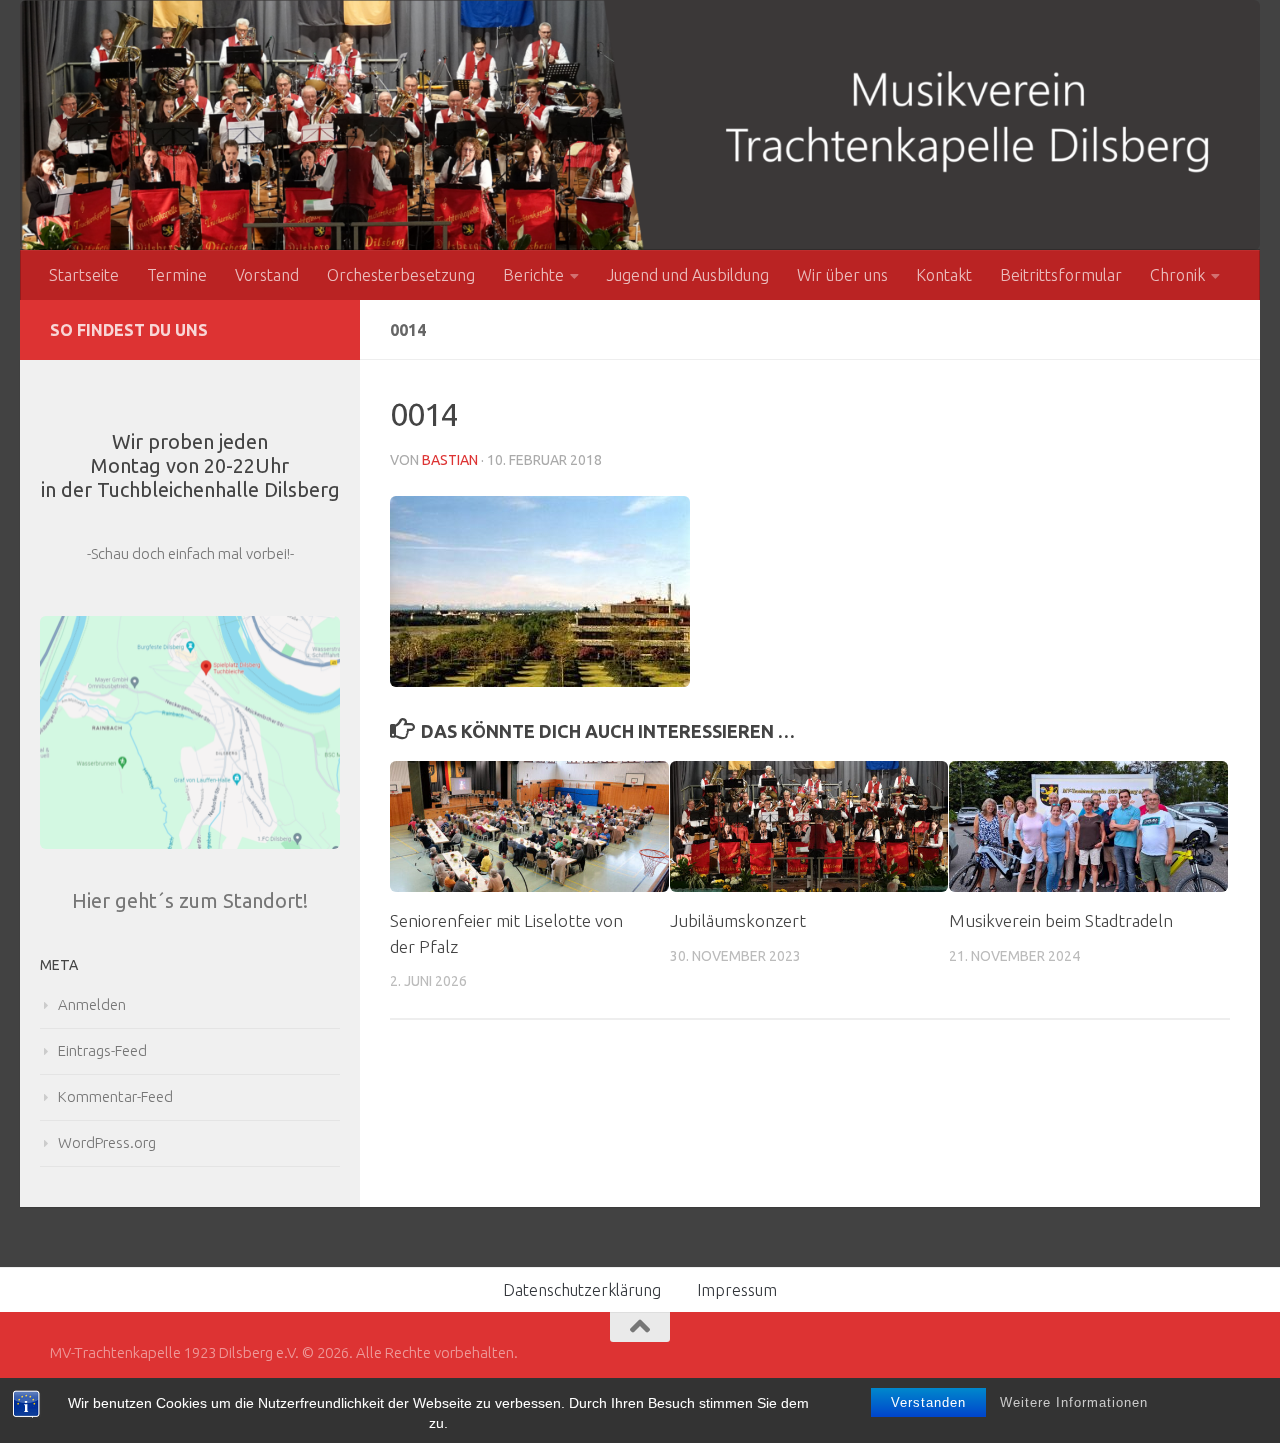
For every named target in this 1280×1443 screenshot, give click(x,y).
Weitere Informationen (1074, 1402)
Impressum (737, 1290)
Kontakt (944, 275)
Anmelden (92, 1004)
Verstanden (928, 1402)
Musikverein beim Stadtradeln (1061, 920)
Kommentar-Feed (115, 1096)
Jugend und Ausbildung (688, 275)
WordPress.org (107, 1142)
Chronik (1177, 275)
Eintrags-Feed (102, 1050)
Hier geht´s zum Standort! (190, 900)
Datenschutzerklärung (582, 1290)
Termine (177, 275)
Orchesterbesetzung (401, 275)
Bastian (450, 460)
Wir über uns (842, 275)
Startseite (84, 275)
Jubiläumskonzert (738, 920)
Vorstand (267, 275)
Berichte (533, 275)
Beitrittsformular (1061, 275)
